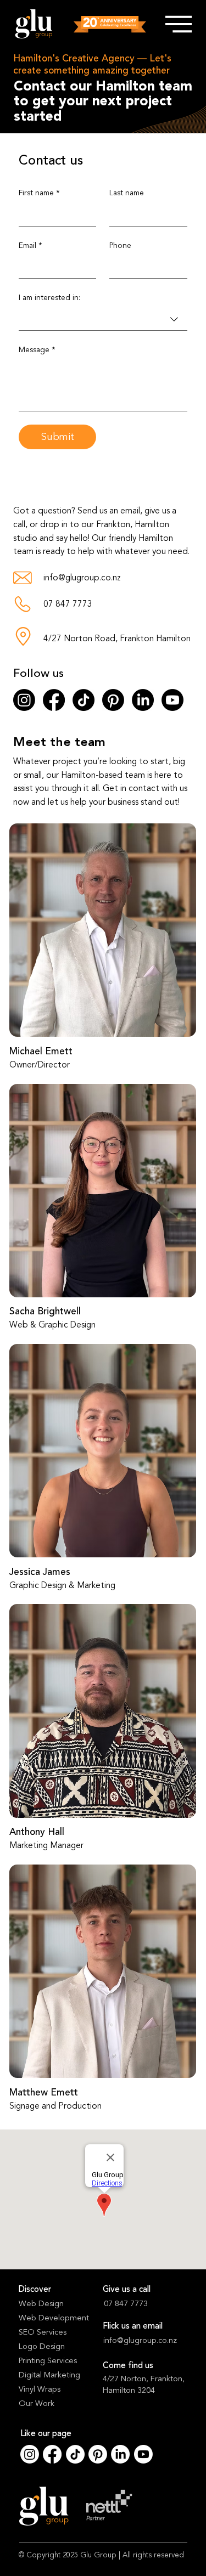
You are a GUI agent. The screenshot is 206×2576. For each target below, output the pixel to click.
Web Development (54, 2318)
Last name (127, 193)
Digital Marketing (49, 2375)
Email (30, 245)
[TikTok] (83, 700)
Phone (120, 245)
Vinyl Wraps (40, 2389)
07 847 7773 (68, 604)
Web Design (41, 2304)
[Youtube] (172, 700)
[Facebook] (54, 700)
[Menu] (178, 24)
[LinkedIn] (143, 700)
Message (37, 350)
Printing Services (48, 2361)
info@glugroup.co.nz (82, 578)
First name (39, 193)
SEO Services (43, 2332)
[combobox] (103, 320)
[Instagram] (24, 700)
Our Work (37, 2403)
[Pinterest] (113, 700)
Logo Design (42, 2346)
